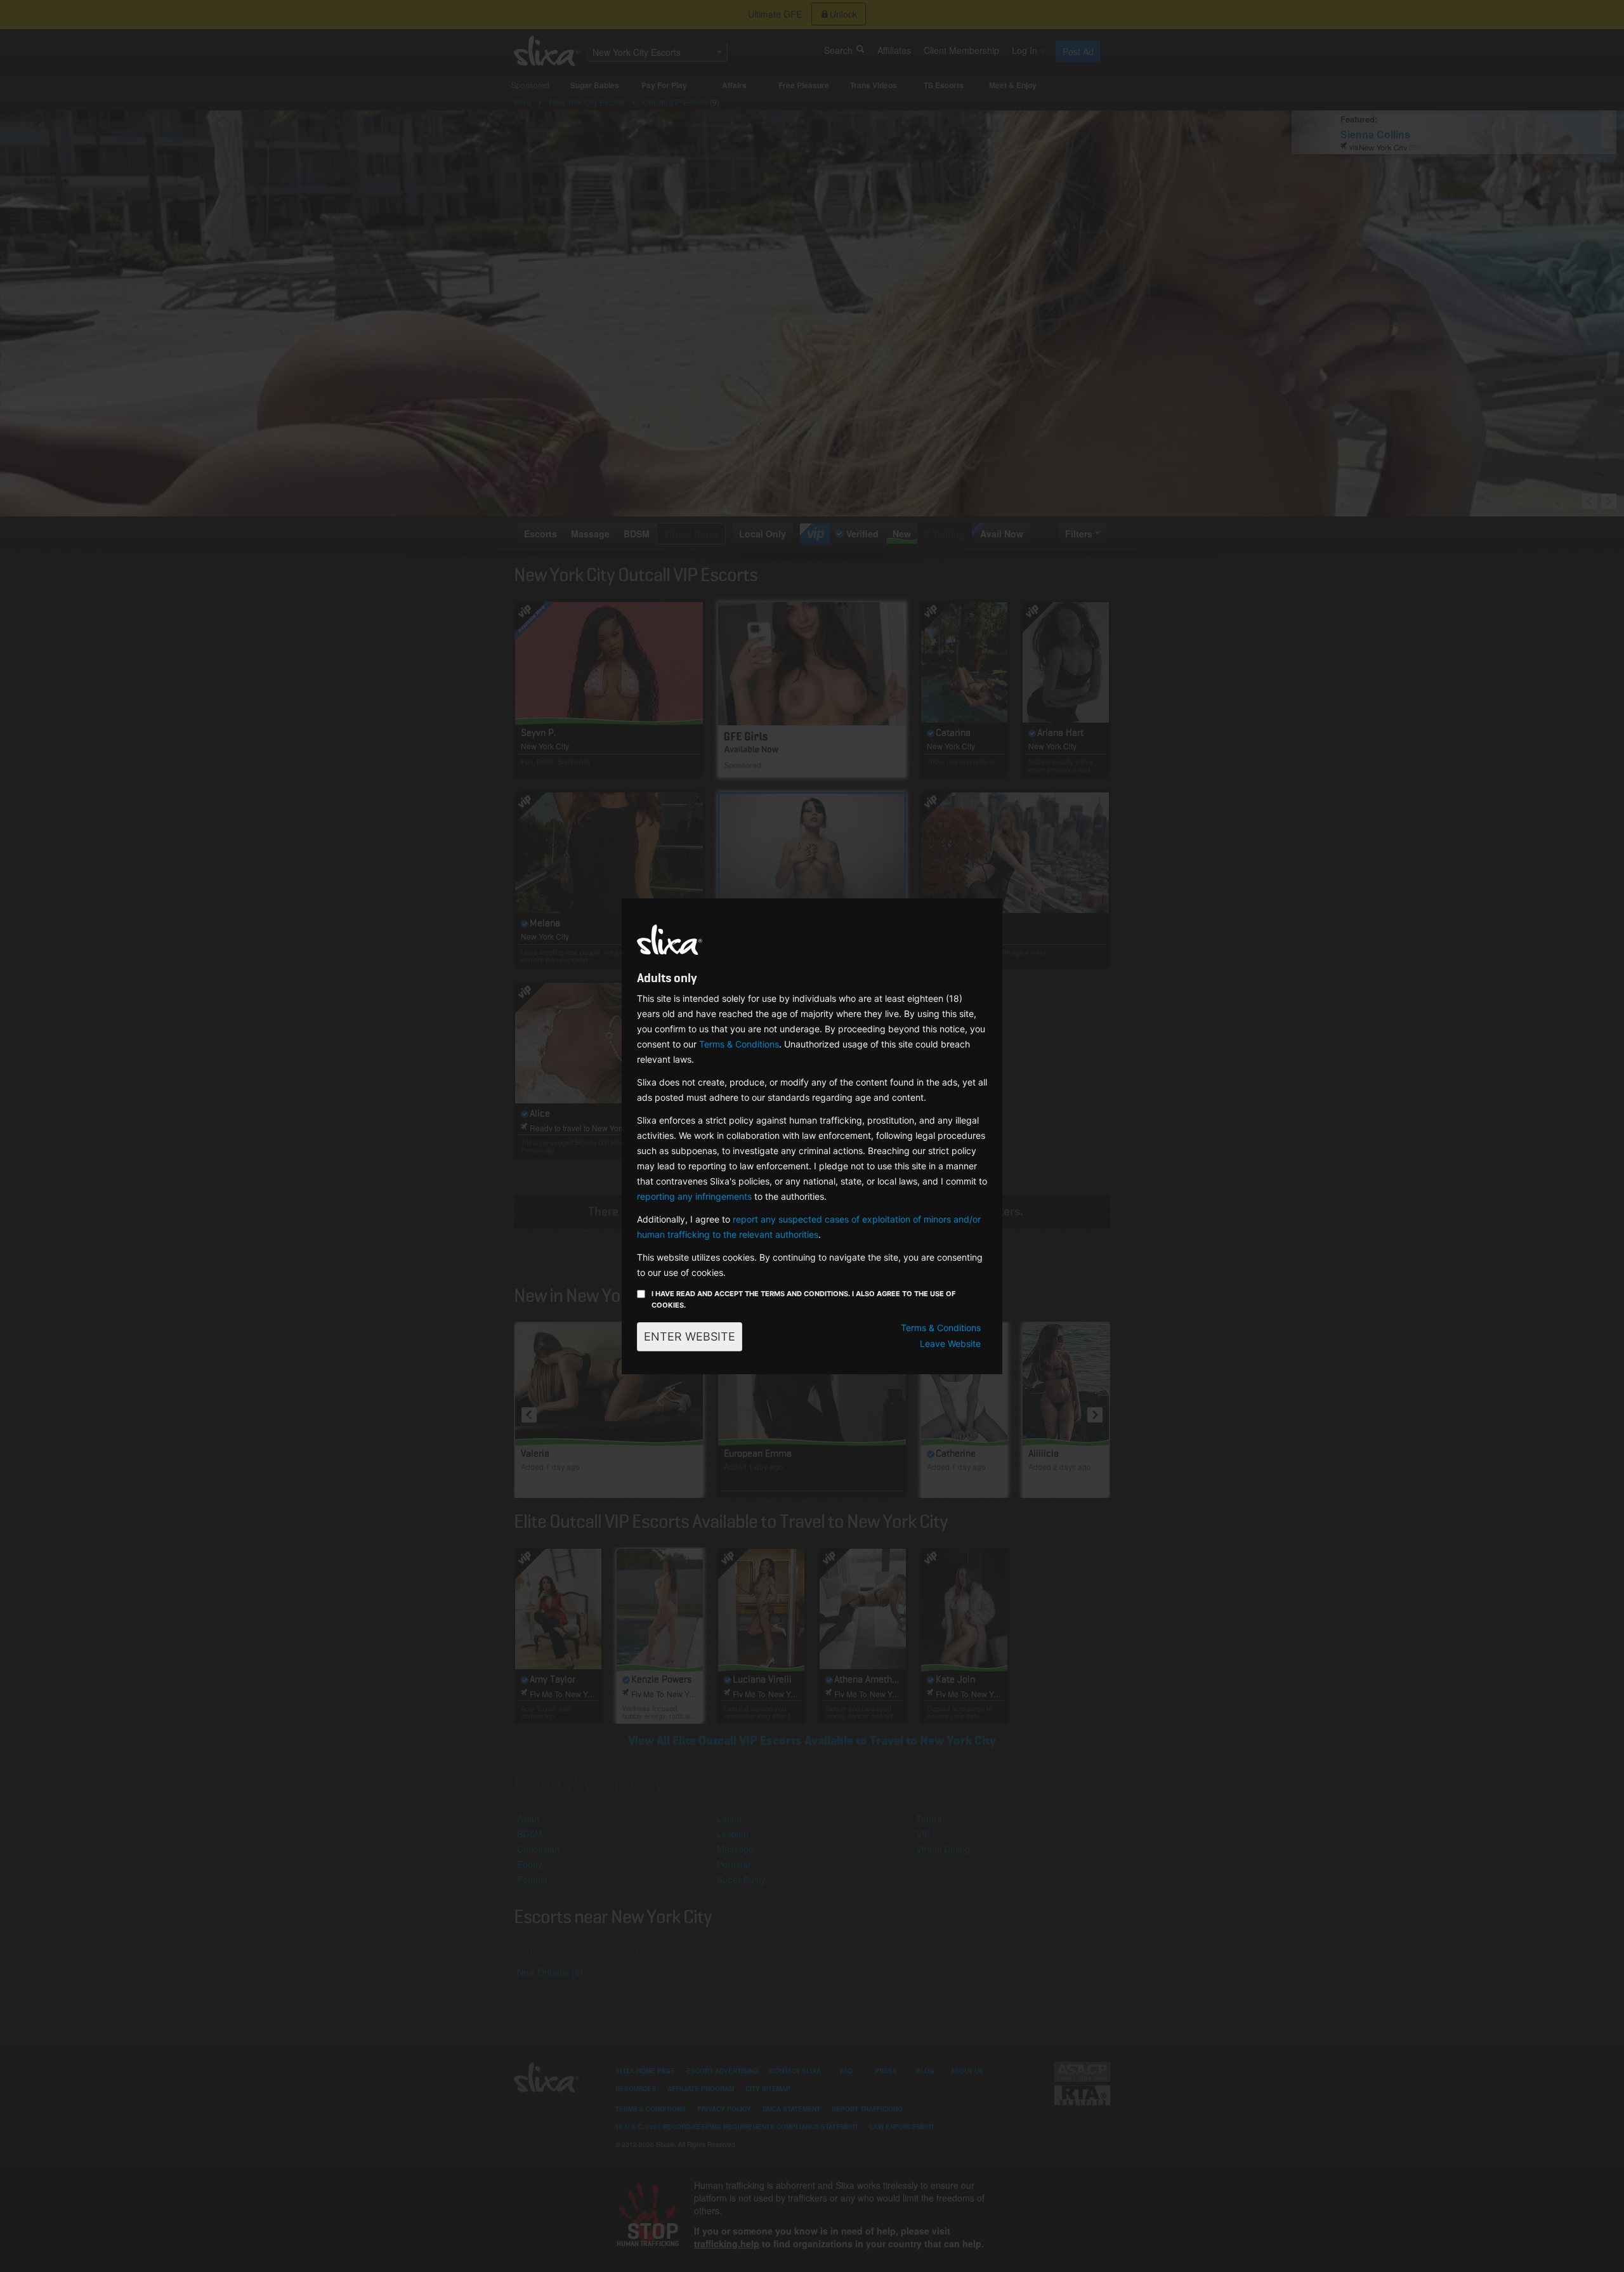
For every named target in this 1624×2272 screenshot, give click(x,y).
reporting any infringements (694, 1196)
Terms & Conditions (739, 1044)
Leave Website (950, 1343)
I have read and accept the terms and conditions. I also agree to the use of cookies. (803, 1299)
